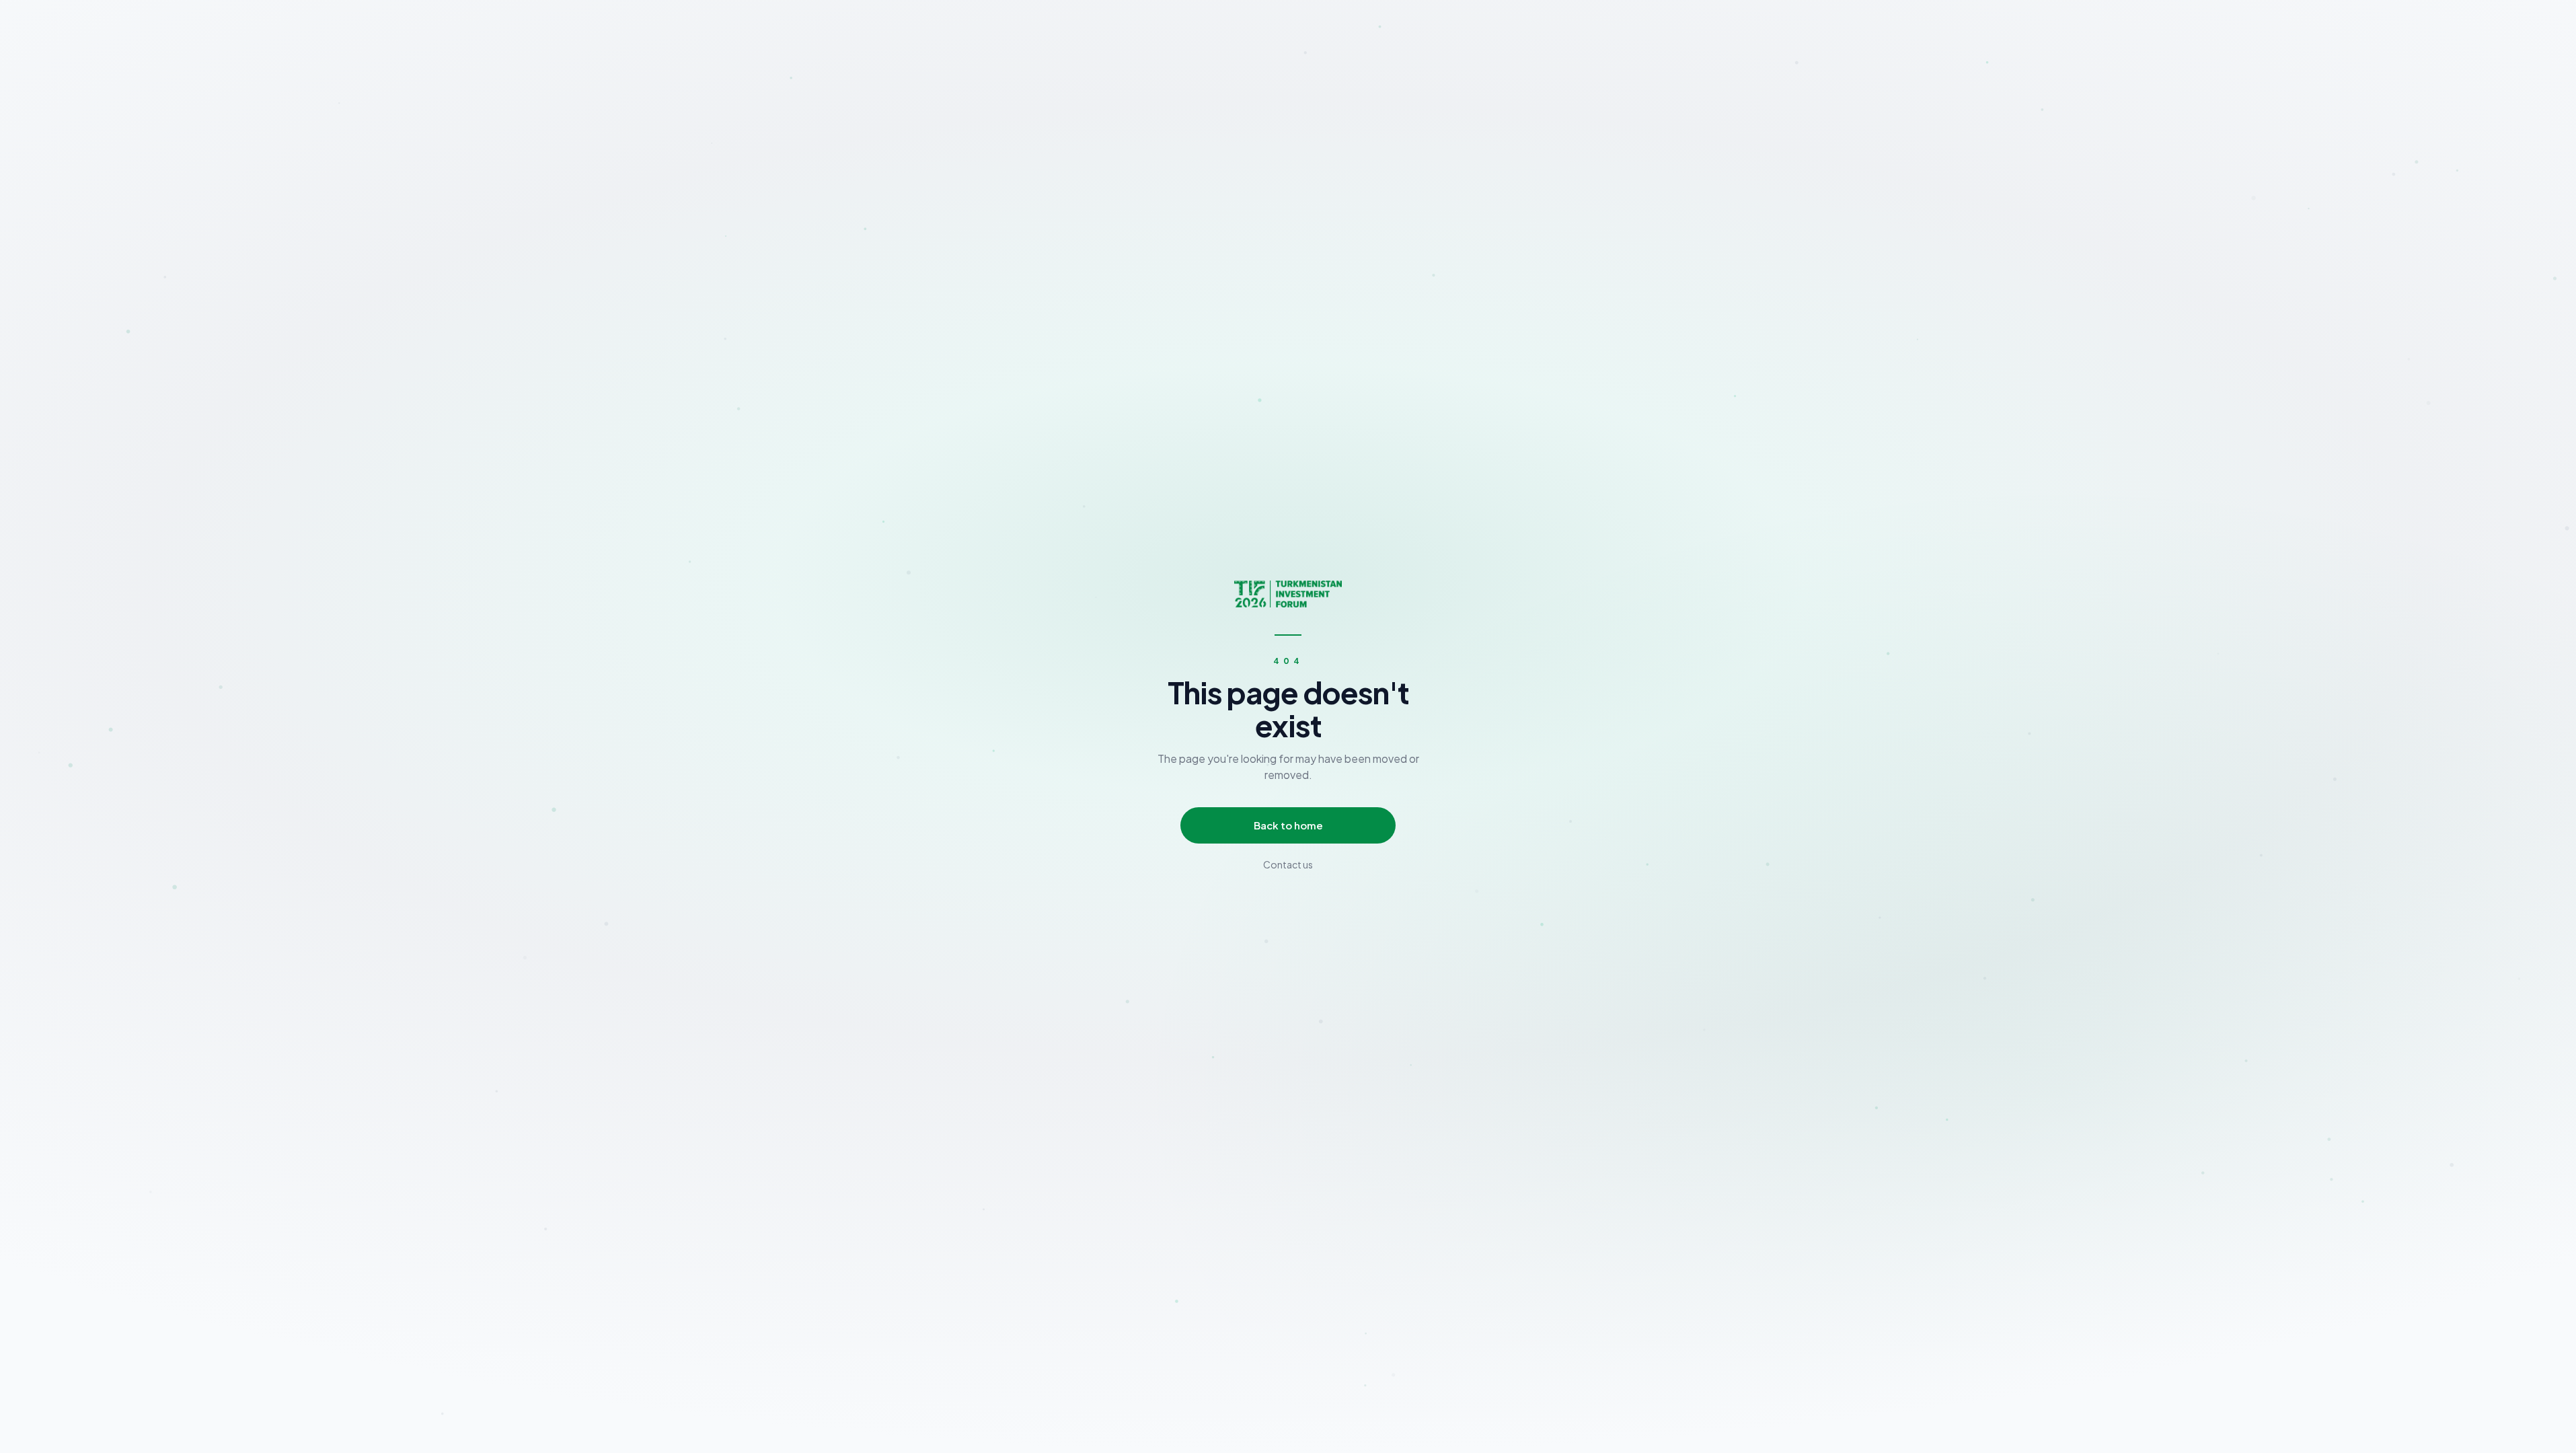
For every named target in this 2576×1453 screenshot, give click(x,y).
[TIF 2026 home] (1288, 594)
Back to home (1288, 825)
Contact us (1288, 864)
